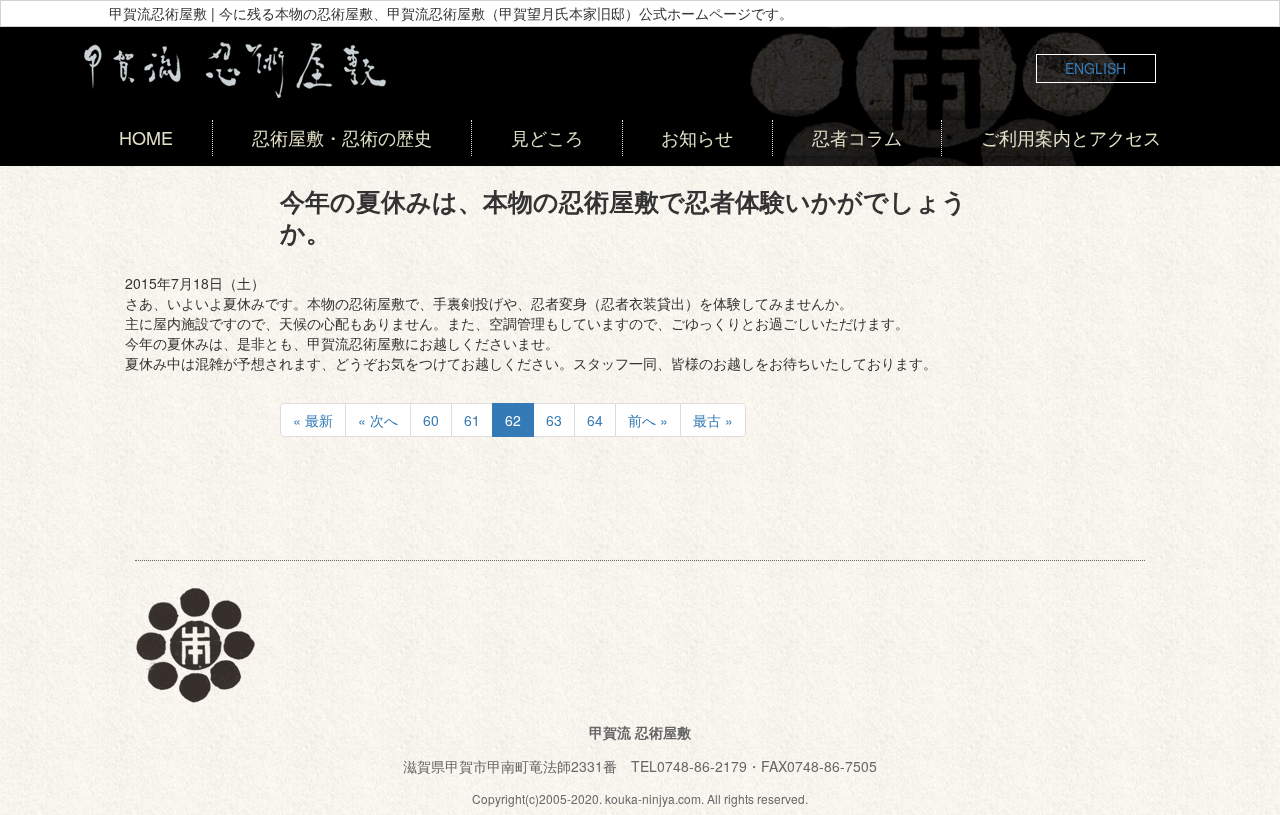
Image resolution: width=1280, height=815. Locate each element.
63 (554, 420)
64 (595, 420)
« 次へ (378, 420)
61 (472, 420)
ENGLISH (1095, 68)
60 (431, 420)
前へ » (648, 420)
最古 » (713, 420)
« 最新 (313, 420)
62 (513, 420)
